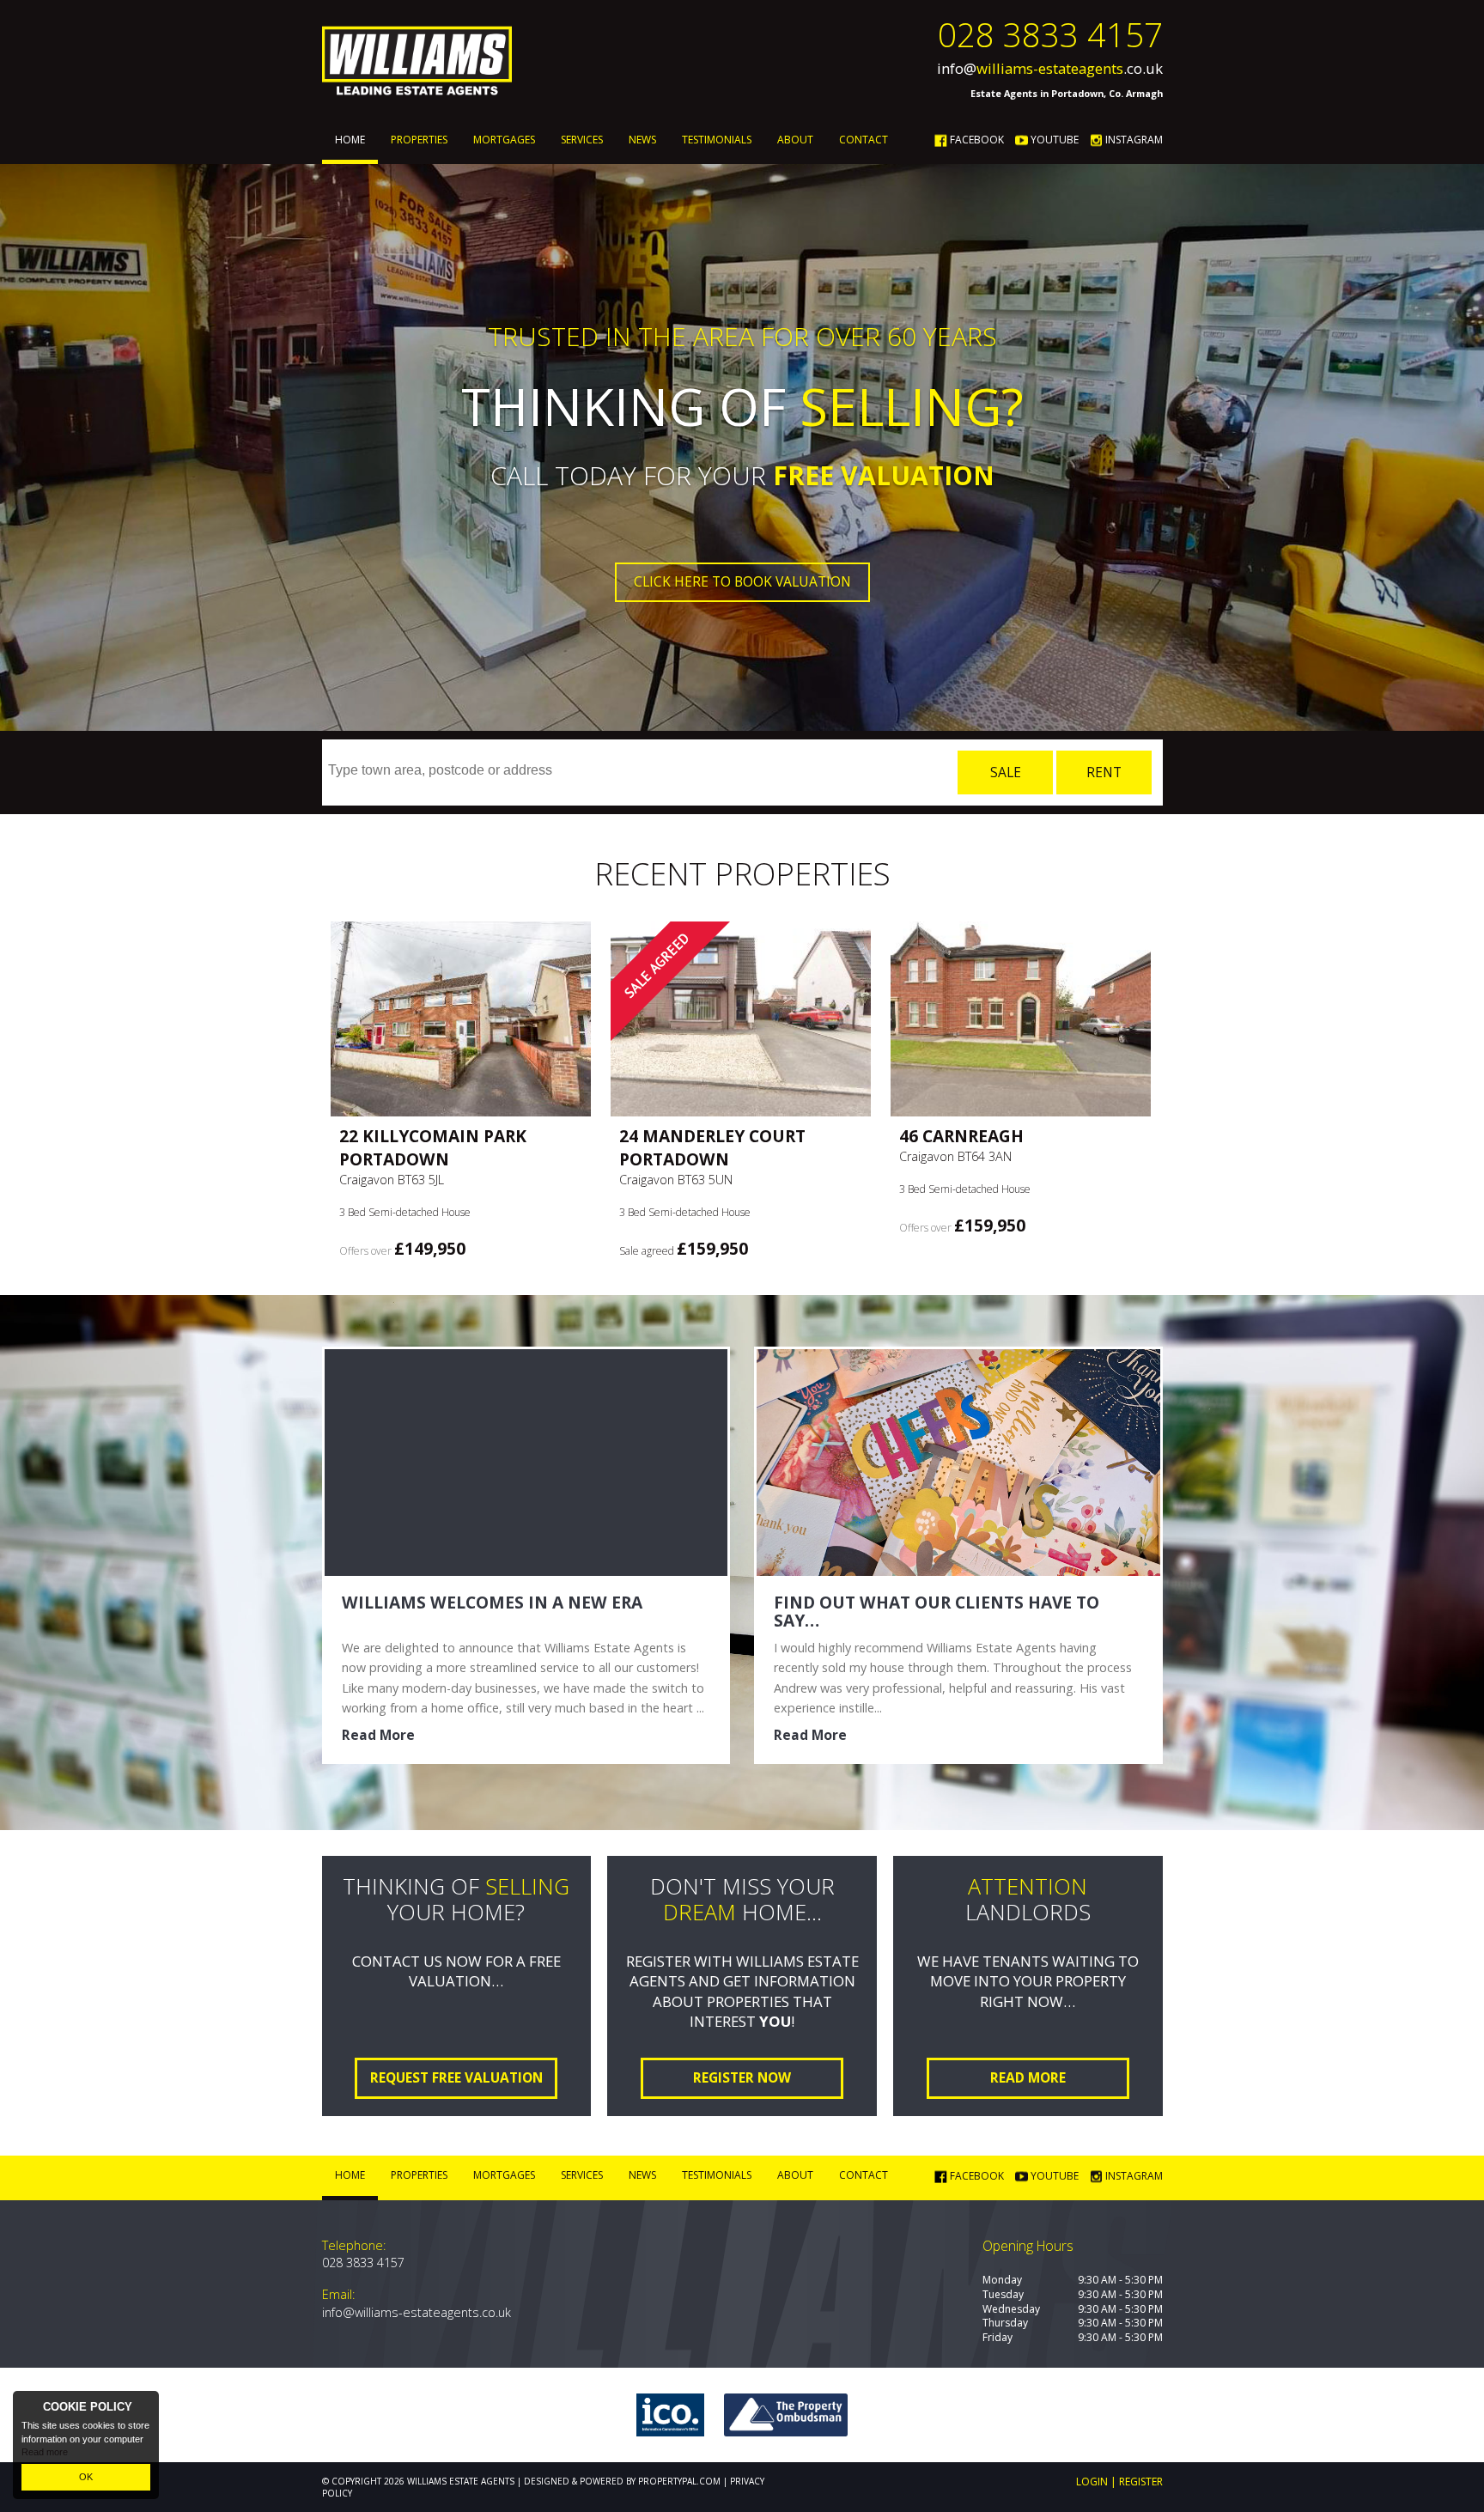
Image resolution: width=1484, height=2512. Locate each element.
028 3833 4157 (1050, 34)
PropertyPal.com (679, 2481)
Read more (45, 2452)
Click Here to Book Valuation (742, 581)
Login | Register (1119, 2482)
